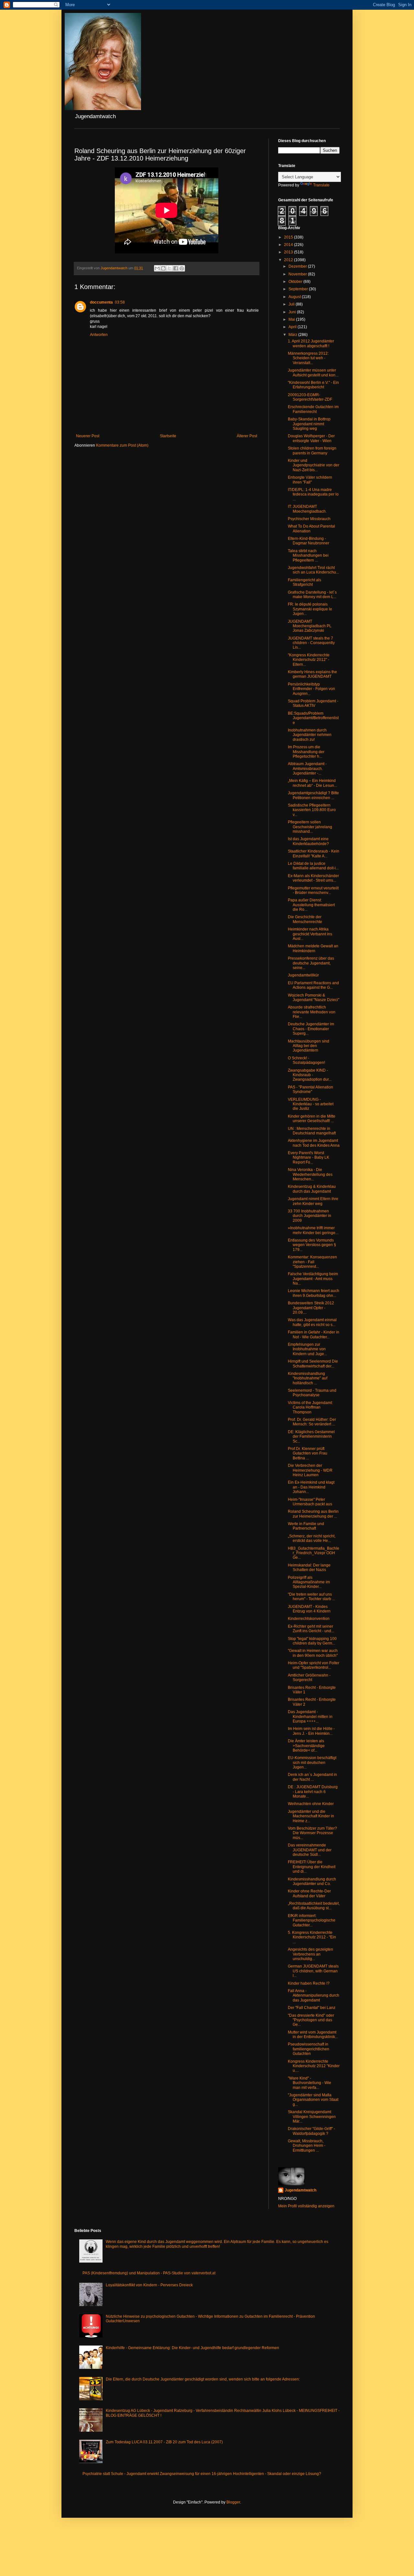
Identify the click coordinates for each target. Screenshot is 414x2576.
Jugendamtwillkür (303, 975)
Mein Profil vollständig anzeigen (306, 2206)
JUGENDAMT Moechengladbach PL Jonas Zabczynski (310, 626)
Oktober (296, 282)
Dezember (298, 266)
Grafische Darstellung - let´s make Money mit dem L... (312, 595)
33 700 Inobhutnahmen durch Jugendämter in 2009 (310, 1216)
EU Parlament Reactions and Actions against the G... (313, 985)
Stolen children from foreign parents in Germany (312, 451)
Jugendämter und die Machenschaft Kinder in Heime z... (311, 1816)
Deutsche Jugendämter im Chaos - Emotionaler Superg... (311, 1029)
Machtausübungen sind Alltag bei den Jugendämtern (309, 1046)
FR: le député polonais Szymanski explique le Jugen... (310, 609)
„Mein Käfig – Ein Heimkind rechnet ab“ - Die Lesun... (312, 783)
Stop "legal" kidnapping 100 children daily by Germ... (312, 1641)
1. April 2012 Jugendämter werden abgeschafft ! (311, 343)
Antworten (99, 335)
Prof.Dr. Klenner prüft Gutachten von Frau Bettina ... (308, 1453)
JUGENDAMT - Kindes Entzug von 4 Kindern (309, 1609)
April (293, 327)
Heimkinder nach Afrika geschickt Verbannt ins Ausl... (310, 934)
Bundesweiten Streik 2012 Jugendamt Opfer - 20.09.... (311, 1308)
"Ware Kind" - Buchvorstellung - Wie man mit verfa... (310, 2083)
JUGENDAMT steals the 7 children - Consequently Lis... (311, 643)
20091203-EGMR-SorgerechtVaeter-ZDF (310, 397)
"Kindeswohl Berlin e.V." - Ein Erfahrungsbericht (313, 385)
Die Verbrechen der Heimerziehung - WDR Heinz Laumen (310, 1470)
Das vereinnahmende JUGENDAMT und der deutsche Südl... (310, 1850)
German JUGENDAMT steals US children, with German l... (313, 1971)
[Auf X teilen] (169, 268)
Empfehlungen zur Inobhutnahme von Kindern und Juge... (307, 1349)
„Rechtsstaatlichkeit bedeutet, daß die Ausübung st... (314, 1906)
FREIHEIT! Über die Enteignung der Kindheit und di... (312, 1867)
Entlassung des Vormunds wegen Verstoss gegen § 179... (312, 1245)
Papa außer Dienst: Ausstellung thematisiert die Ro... (311, 905)
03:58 (120, 302)
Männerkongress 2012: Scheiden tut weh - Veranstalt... (308, 358)
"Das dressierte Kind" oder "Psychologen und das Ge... (311, 2020)
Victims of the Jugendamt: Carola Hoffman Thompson (310, 1407)
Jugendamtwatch (300, 2190)
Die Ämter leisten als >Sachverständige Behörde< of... (306, 1746)
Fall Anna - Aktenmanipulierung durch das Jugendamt (314, 1996)
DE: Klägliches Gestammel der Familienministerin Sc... (311, 1437)
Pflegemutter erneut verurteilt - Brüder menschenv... (313, 890)
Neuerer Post (88, 436)
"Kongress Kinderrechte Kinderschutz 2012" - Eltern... (309, 660)
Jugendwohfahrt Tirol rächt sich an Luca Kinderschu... (313, 570)
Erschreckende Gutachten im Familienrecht (313, 409)
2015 (289, 237)
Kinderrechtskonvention (309, 1619)
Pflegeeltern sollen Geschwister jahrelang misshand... (310, 827)
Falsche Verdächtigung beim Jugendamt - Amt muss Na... (313, 1279)
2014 (289, 245)
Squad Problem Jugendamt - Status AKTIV (313, 703)
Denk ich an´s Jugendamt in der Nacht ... (312, 1777)
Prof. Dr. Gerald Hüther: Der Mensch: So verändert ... (312, 1422)
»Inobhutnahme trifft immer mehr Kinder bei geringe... (313, 1230)
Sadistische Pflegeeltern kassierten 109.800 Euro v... (312, 810)
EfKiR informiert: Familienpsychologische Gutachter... (312, 1920)
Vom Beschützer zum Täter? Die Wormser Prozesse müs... (312, 1833)
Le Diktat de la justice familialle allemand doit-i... (313, 866)
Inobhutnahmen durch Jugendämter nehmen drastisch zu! (310, 735)
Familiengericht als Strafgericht (305, 582)
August (295, 297)
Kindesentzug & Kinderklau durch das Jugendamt (312, 1189)
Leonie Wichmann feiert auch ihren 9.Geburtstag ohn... (314, 1293)
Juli (292, 304)
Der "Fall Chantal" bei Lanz (312, 2008)
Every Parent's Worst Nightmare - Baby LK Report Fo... (309, 1158)
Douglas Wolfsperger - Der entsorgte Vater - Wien (311, 438)
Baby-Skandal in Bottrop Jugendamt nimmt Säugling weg (309, 424)
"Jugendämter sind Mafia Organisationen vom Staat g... (313, 2100)
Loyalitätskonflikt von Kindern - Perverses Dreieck (149, 2285)
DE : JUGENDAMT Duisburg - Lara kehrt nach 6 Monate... (313, 1792)
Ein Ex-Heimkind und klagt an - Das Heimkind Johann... (311, 1487)
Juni (293, 312)
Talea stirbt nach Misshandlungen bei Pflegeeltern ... (308, 556)
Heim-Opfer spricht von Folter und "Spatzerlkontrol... (314, 1665)
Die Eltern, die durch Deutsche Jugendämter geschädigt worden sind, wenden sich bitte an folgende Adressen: (203, 2379)
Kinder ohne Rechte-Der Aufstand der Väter (309, 1893)
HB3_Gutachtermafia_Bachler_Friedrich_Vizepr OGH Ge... (314, 1553)
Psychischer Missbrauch (309, 519)
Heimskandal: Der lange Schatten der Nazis (309, 1567)
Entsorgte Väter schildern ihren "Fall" (310, 480)
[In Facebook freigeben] (176, 268)
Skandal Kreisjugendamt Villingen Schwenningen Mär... (312, 2117)
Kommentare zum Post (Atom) (122, 445)
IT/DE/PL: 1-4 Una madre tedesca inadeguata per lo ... (313, 494)
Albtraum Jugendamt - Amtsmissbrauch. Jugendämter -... (307, 769)
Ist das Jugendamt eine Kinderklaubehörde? (308, 841)
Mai (292, 319)
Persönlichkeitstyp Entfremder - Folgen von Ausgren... (311, 689)
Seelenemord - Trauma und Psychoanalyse (312, 1393)
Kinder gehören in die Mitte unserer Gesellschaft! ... (312, 1119)
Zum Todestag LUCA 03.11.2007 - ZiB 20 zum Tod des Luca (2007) (164, 2442)
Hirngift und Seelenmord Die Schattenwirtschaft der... (313, 1364)
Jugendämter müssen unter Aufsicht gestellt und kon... (313, 373)
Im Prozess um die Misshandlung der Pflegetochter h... (306, 752)
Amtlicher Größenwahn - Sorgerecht (309, 1678)
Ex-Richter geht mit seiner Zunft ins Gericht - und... (311, 1629)
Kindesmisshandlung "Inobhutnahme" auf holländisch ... (308, 1378)
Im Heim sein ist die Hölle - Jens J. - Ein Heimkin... (311, 1731)
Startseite (168, 436)
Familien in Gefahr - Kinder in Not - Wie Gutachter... (314, 1334)
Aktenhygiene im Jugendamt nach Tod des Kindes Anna (314, 1143)
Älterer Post (247, 436)
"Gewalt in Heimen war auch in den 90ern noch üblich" (313, 1653)
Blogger (233, 2502)
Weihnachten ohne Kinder (311, 1804)
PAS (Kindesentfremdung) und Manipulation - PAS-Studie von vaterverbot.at (149, 2273)
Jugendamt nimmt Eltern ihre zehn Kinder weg (313, 1201)
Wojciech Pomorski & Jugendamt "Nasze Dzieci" (314, 998)
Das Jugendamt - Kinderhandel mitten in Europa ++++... (310, 1717)
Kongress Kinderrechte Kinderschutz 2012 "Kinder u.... (314, 2066)
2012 (289, 260)
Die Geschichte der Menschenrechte (305, 919)
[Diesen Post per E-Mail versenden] (157, 268)
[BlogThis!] (163, 268)
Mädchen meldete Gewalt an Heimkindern (313, 948)
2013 (289, 252)
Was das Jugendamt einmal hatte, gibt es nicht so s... (312, 1322)
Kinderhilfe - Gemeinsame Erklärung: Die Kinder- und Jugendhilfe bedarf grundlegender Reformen (192, 2348)
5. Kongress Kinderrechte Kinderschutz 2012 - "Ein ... (312, 1937)
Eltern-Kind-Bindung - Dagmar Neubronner (309, 541)
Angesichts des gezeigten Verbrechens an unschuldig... (310, 1954)
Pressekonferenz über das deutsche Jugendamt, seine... (311, 963)
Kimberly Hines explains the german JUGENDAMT (312, 674)
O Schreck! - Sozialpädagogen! (306, 1060)
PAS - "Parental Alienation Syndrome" (310, 1089)
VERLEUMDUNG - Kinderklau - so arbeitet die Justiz (311, 1104)
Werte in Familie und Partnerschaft (306, 1526)
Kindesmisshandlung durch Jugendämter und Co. (312, 1881)
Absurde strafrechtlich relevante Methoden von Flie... (312, 1012)
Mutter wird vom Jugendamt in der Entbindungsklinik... (313, 2035)
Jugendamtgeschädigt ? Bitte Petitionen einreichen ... (313, 795)
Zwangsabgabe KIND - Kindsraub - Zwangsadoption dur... (310, 1075)
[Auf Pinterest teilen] (182, 268)
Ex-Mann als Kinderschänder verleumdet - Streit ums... (313, 878)
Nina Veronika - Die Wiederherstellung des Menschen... (310, 1174)
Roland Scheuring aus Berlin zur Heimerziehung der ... (313, 1514)
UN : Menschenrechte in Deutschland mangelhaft (312, 1131)
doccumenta (101, 302)
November (298, 274)
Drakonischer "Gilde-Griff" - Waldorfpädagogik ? (311, 2131)
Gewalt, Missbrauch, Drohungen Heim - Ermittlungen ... (307, 2146)
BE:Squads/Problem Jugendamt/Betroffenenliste (313, 718)
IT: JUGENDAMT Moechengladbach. (307, 509)
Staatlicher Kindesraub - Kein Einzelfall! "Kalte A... (314, 853)
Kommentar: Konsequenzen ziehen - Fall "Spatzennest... (312, 1262)
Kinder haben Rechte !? (309, 1983)
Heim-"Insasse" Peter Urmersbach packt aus (310, 1502)
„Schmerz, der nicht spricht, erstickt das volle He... (312, 1538)
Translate (321, 185)
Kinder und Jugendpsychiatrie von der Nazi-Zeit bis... (314, 465)
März (293, 335)
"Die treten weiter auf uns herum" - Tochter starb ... (311, 1597)
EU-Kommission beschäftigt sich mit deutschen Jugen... (312, 1762)
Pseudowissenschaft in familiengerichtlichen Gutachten (309, 2049)
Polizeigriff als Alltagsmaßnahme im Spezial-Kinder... (309, 1582)
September (299, 289)
